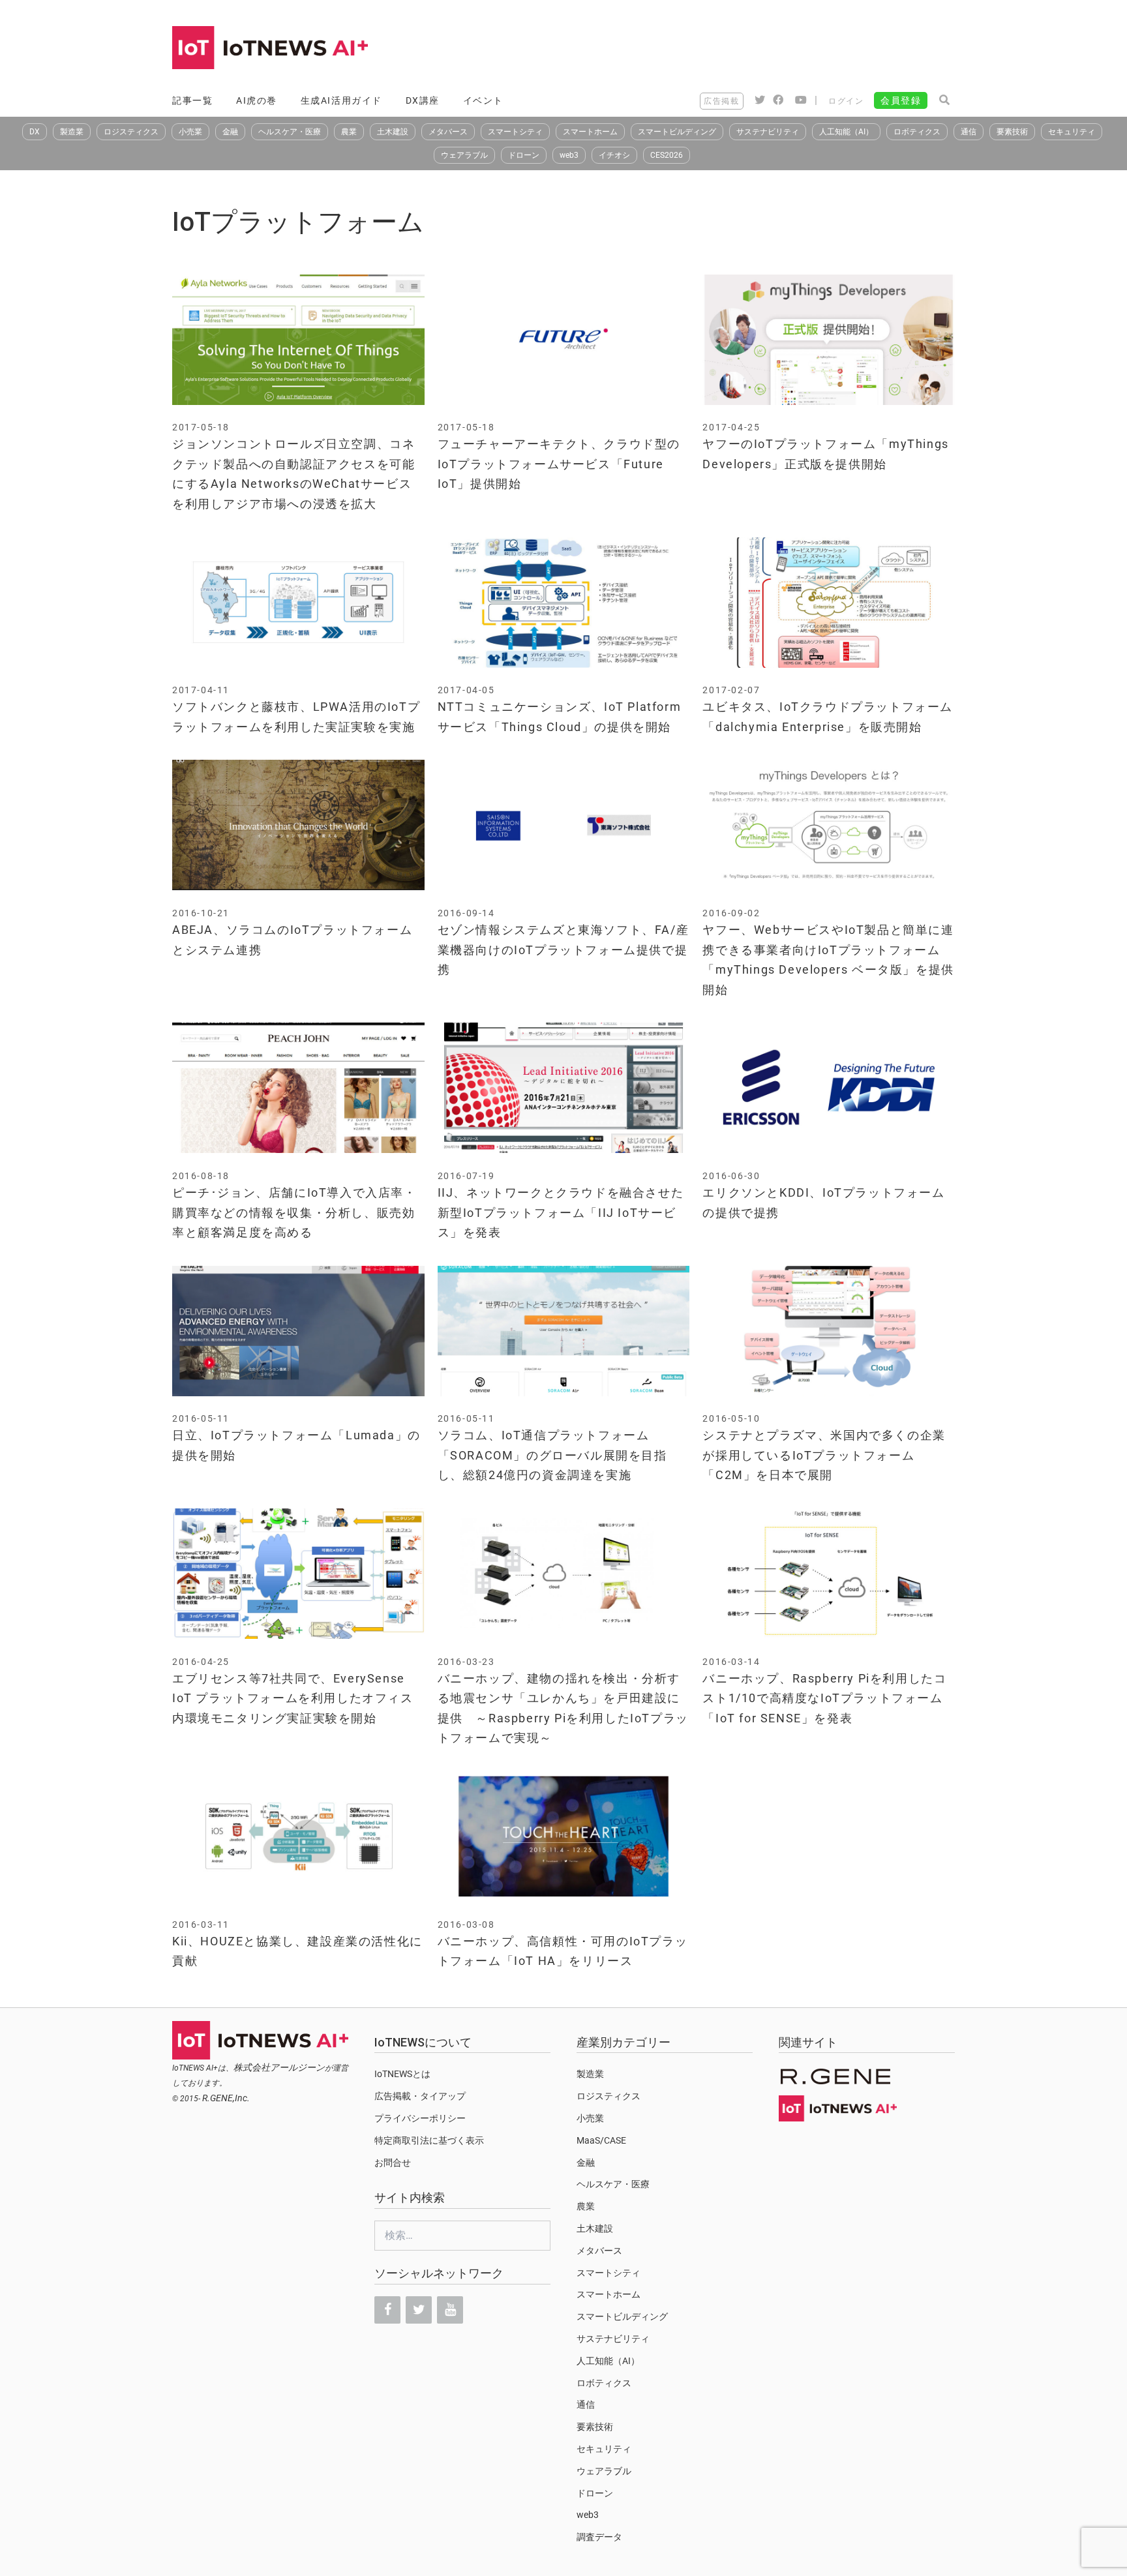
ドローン (524, 155)
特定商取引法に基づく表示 (429, 2140)
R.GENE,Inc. (226, 2098)
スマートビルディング (677, 132)
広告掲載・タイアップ (420, 2096)
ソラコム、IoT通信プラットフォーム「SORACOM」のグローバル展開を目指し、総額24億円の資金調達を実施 (552, 1455)
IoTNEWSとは (402, 2074)
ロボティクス (917, 132)
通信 (969, 132)
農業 (349, 132)
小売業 (190, 132)
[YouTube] (450, 2310)
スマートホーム (590, 132)
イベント (483, 100)
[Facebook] (387, 2310)
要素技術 (1012, 132)
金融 (230, 132)
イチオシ (614, 155)
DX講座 (423, 100)
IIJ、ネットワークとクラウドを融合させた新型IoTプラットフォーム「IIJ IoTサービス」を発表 (561, 1212)
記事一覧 (192, 100)
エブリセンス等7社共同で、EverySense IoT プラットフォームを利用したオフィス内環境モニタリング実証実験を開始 (293, 1698)
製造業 (72, 132)
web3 (569, 155)
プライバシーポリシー (420, 2118)
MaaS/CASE (601, 2140)
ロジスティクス (131, 132)
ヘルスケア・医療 (290, 132)
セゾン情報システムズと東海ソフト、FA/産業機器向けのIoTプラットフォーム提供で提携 (563, 950)
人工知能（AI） (846, 132)
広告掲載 (721, 101)
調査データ (599, 2537)
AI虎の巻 (257, 100)
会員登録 (901, 100)
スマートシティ (515, 132)
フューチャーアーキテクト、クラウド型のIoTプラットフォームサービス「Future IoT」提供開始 (559, 464)
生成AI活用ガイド (341, 100)
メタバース (448, 132)
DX (35, 132)
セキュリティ (1072, 132)
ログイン (846, 101)
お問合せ (393, 2163)
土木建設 (393, 132)
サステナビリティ (768, 132)
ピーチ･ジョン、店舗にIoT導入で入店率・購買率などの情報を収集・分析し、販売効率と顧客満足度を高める (294, 1212)
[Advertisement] (717, 49)
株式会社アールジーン (279, 2067)
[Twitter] (419, 2310)
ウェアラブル (464, 155)
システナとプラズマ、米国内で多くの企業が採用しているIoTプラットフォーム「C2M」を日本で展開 (824, 1455)
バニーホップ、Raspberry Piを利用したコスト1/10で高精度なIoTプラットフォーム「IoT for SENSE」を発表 (824, 1698)
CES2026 (667, 155)
